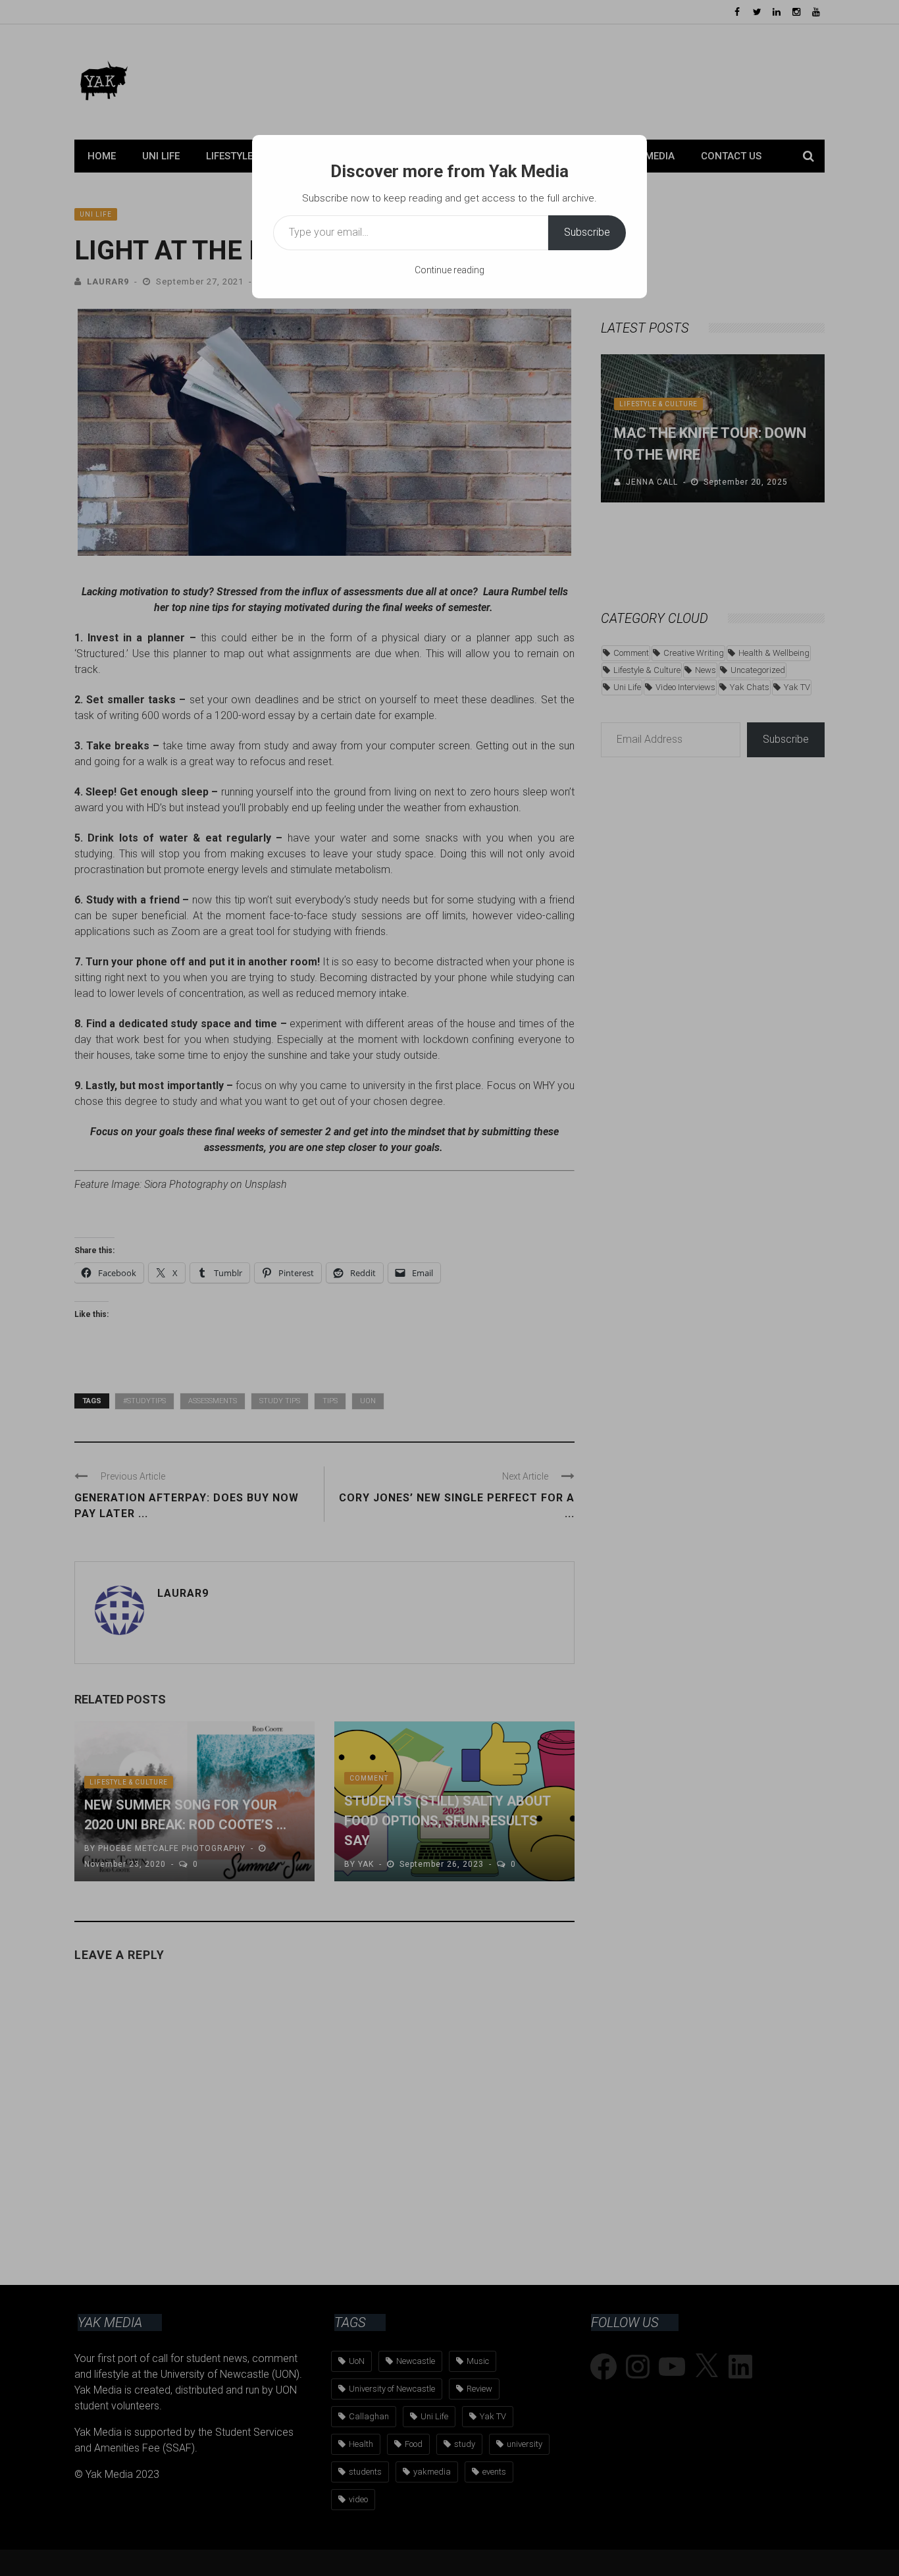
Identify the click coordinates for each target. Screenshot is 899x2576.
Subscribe (587, 232)
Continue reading (449, 270)
